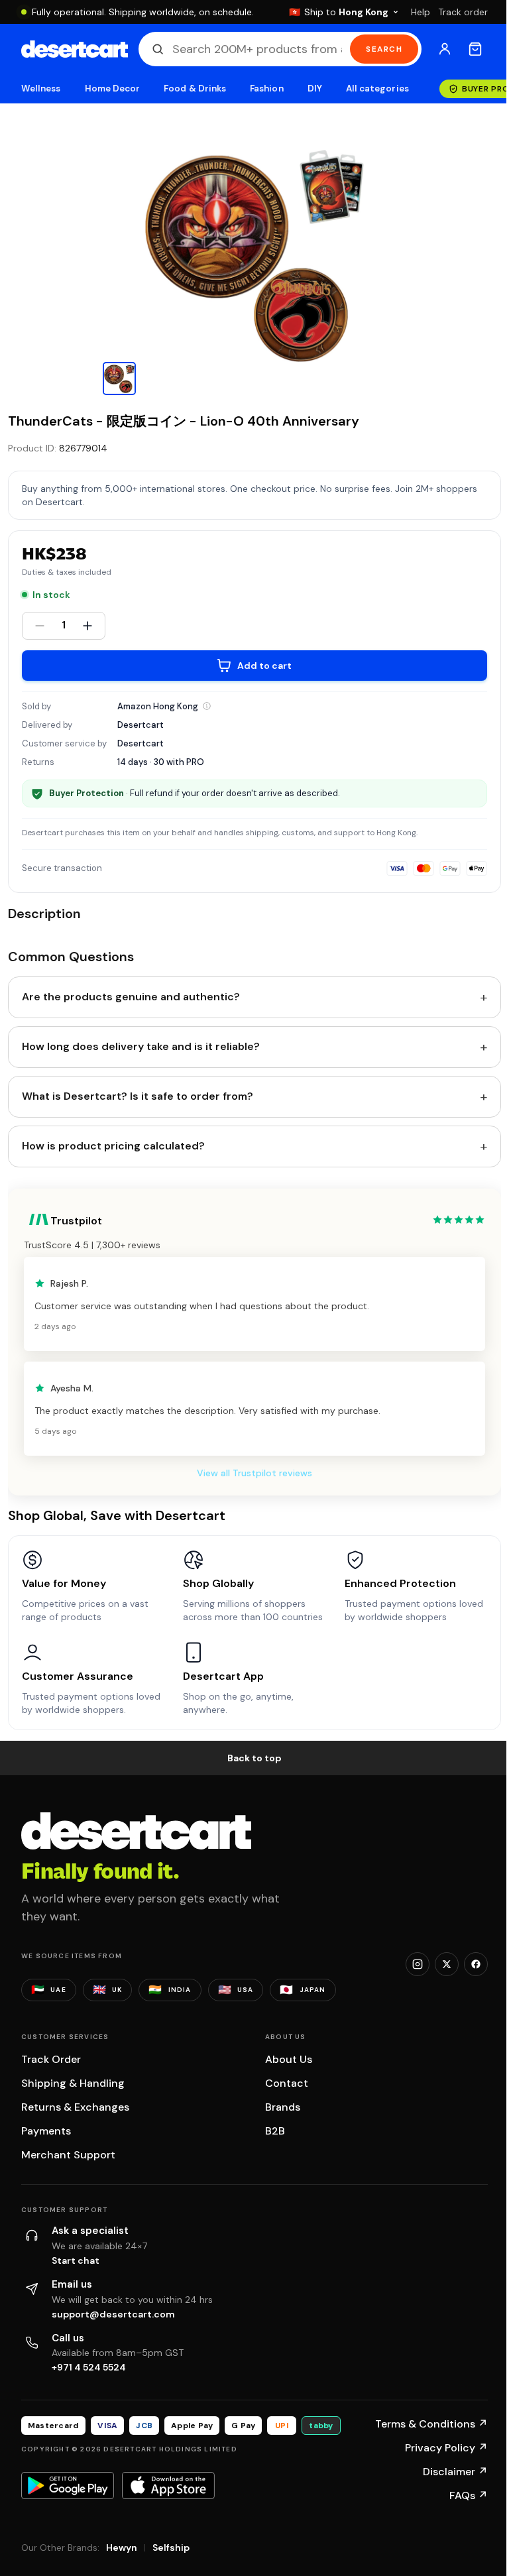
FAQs (469, 2495)
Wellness (41, 88)
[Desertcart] (75, 49)
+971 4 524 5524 (89, 2367)
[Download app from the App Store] (168, 2485)
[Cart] (475, 49)
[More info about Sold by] (207, 706)
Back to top (254, 1758)
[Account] (445, 49)
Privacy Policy (446, 2448)
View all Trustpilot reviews (254, 1473)
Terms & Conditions (431, 2424)
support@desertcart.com (113, 2314)
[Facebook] (476, 1964)
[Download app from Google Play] (68, 2485)
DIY (315, 88)
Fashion (266, 88)
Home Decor (113, 88)
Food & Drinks (195, 88)
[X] (447, 1964)
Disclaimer (455, 2472)
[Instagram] (418, 1964)
